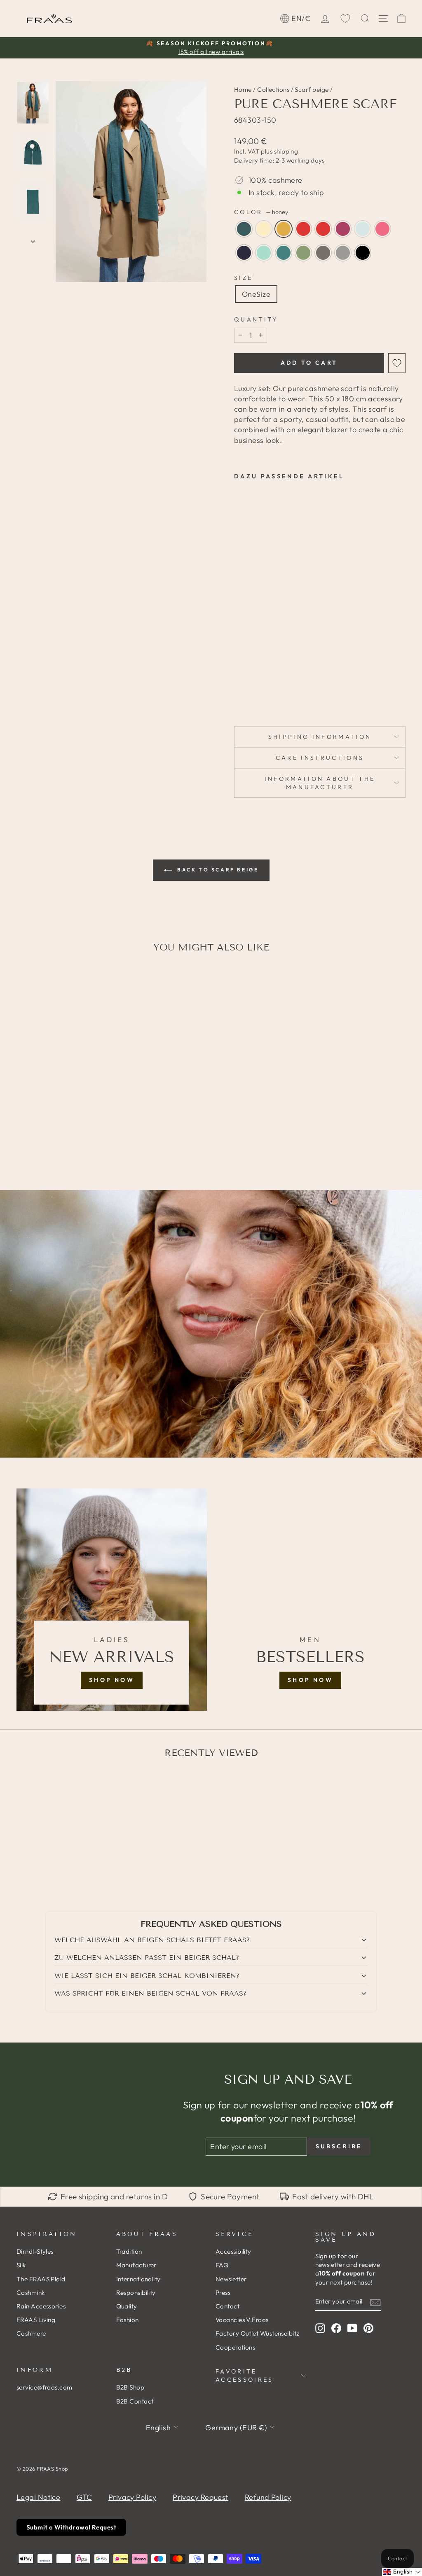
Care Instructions (320, 758)
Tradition (129, 2251)
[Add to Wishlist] (397, 363)
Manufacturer (136, 2265)
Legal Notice (38, 2497)
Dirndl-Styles (35, 2251)
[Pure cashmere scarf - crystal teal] (240, 664)
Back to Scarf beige (217, 870)
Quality (127, 2306)
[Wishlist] (345, 19)
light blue (363, 229)
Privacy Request (200, 2497)
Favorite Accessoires (245, 2376)
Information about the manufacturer (320, 783)
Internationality (138, 2279)
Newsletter (231, 2279)
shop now (112, 1680)
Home (243, 90)
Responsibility (136, 2293)
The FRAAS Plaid (41, 2279)
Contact (227, 2306)
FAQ (222, 2265)
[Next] (33, 239)
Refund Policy (268, 2497)
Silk (21, 2265)
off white (264, 229)
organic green (303, 253)
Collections (273, 90)
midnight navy (244, 253)
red (303, 229)
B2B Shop (130, 2387)
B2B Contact (135, 2401)
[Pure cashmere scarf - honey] (240, 674)
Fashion (128, 2320)
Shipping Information (320, 737)
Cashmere (31, 2333)
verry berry (343, 229)
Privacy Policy (132, 2497)
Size (243, 278)
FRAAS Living (36, 2320)
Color (261, 212)
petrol (284, 253)
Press (223, 2293)
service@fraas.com (45, 2387)
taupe (323, 253)
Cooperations (235, 2347)
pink (382, 229)
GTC (84, 2497)
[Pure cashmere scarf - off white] (251, 664)
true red (323, 229)
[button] (402, 2572)
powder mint (264, 253)
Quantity (256, 319)
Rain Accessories (41, 2306)
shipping (286, 151)
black (363, 253)
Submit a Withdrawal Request (71, 2527)
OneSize (256, 294)
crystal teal (244, 229)
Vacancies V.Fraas (242, 2320)
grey (343, 253)
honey (284, 229)
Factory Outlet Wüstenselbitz (258, 2333)
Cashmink (31, 2293)
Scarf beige (312, 90)
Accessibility (233, 2251)
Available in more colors (249, 692)
